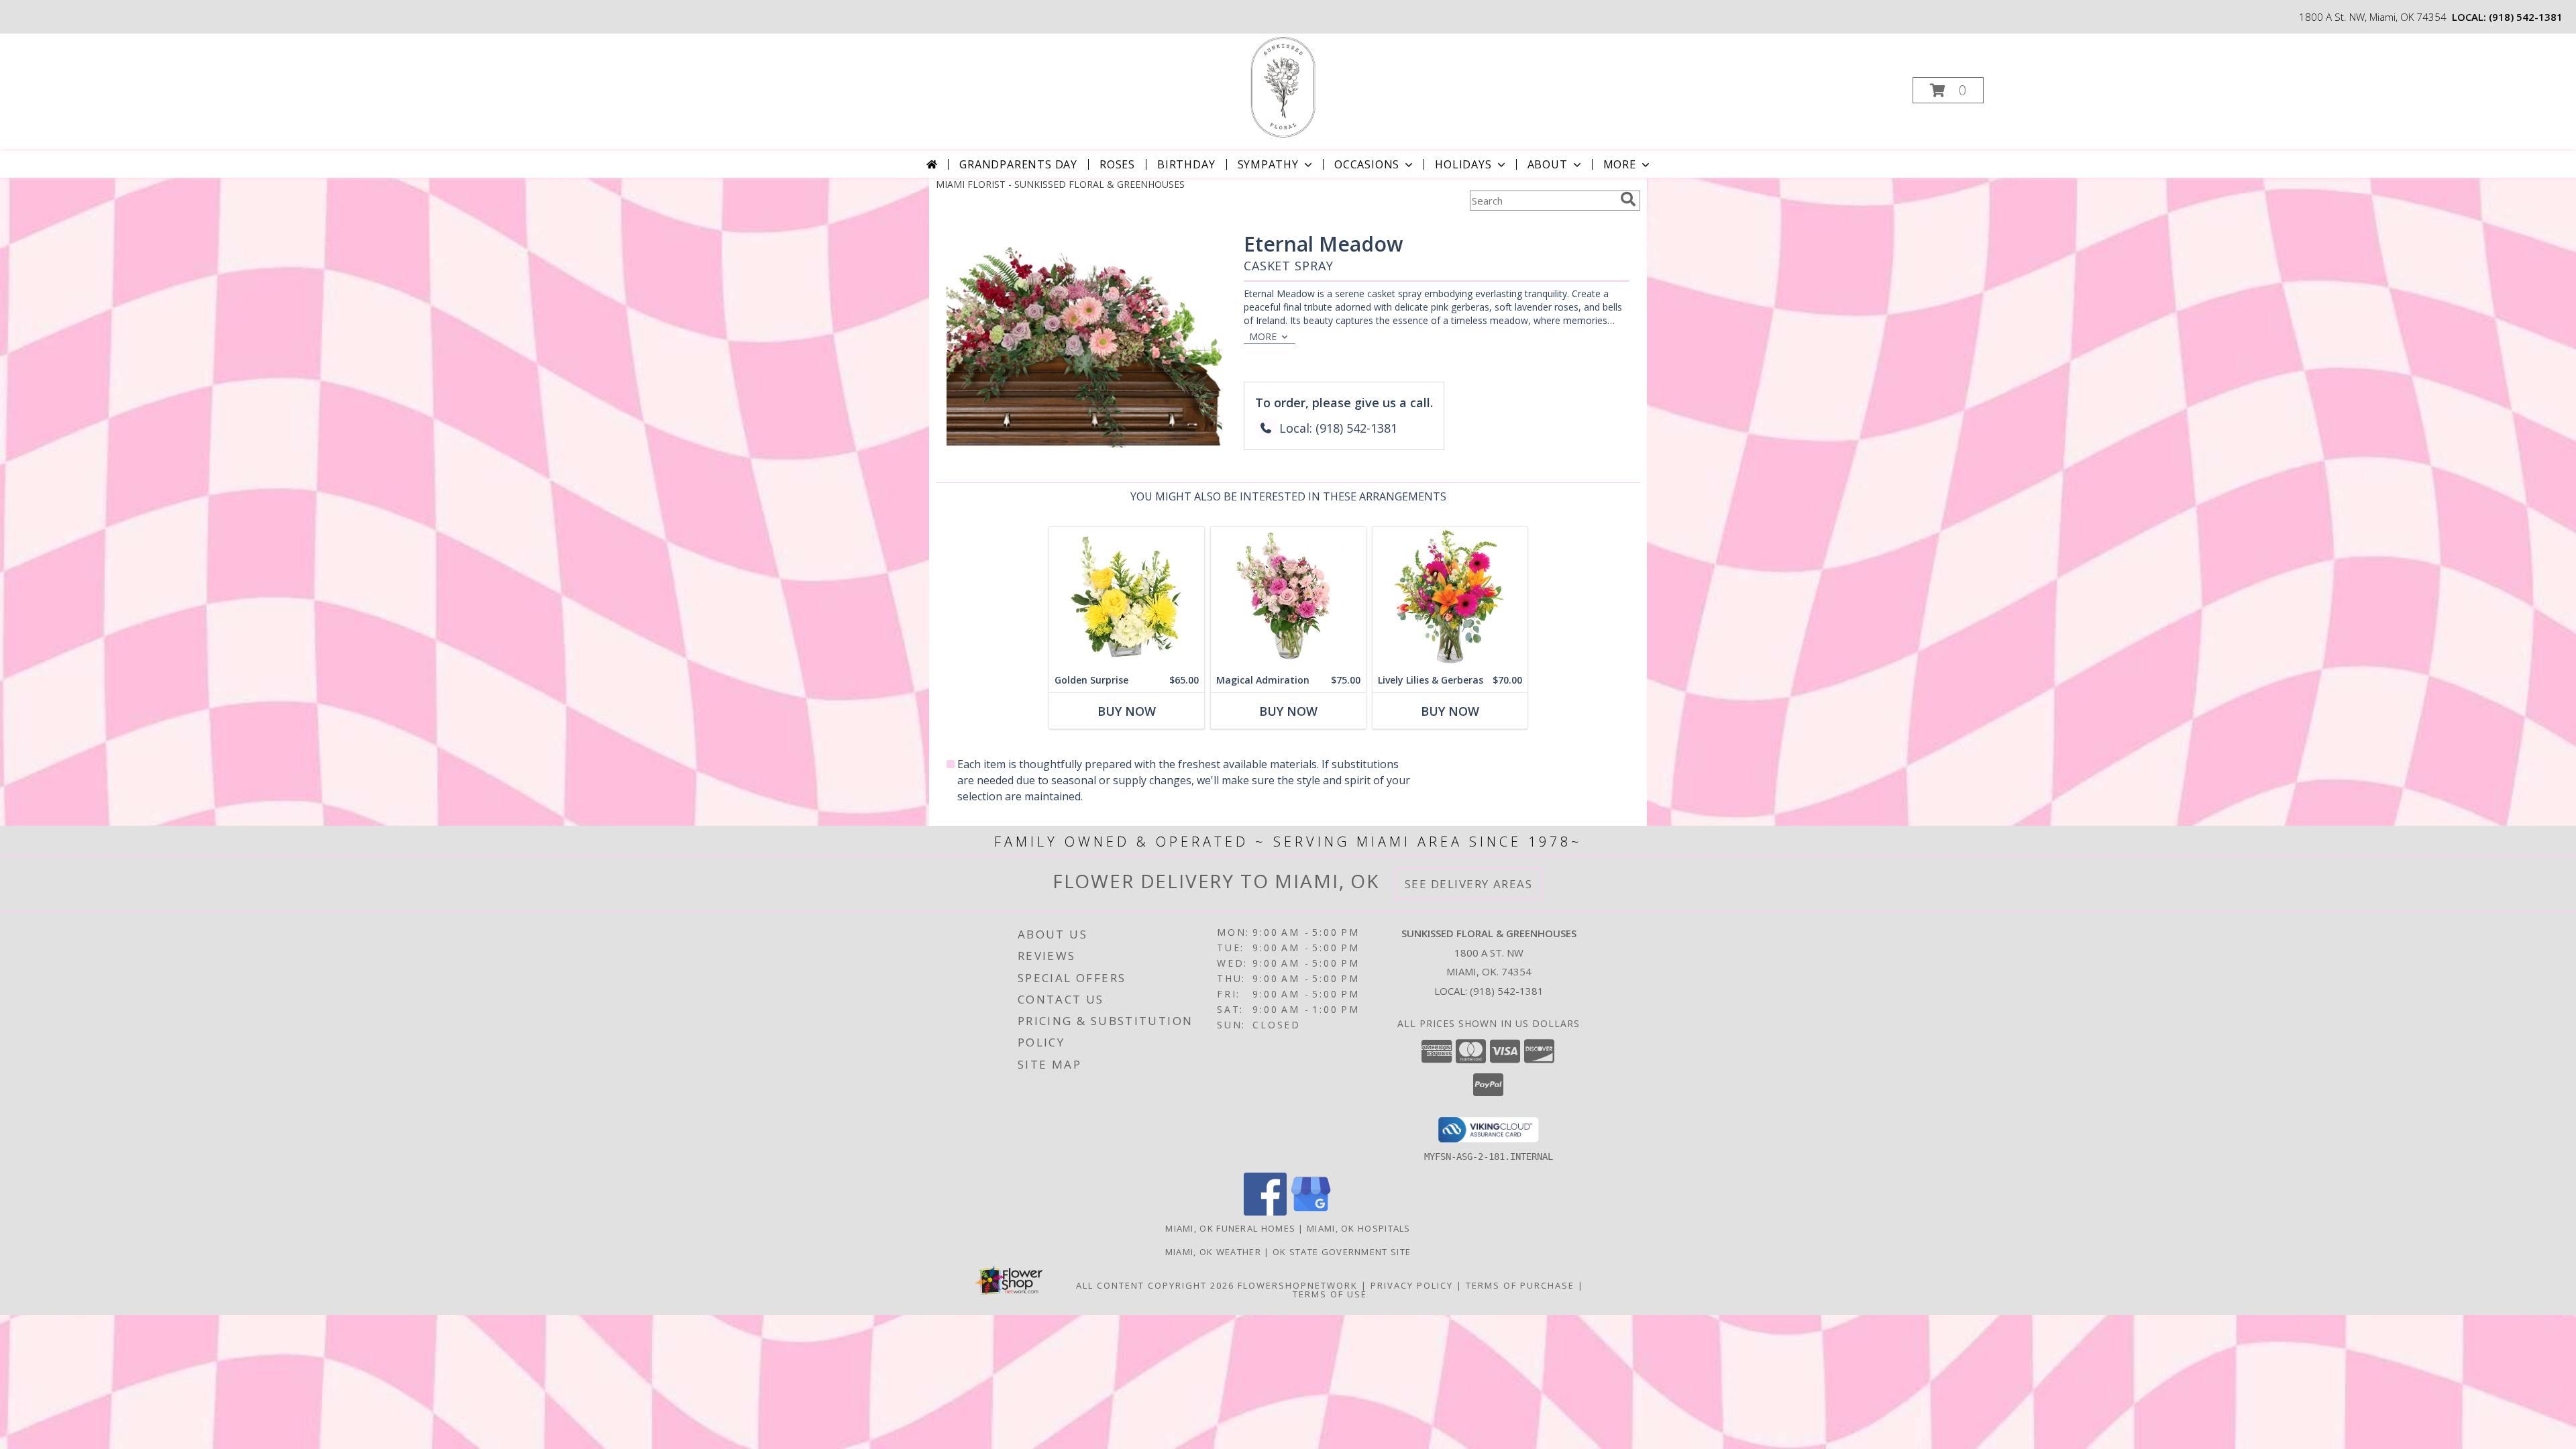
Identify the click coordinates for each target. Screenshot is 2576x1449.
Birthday (1186, 164)
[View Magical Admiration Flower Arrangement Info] (1288, 597)
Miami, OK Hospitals (1359, 1228)
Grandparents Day (1018, 164)
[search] (1628, 199)
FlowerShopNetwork (1298, 1285)
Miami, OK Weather (1213, 1252)
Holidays (1463, 164)
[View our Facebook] (1265, 1212)
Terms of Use (1330, 1294)
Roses (1117, 164)
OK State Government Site (1342, 1252)
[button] (1948, 90)
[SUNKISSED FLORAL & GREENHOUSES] (1287, 86)
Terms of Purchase (1520, 1285)
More (1620, 164)
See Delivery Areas (1469, 884)
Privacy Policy (1412, 1285)
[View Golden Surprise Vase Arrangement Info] (1127, 597)
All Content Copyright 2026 (1155, 1285)
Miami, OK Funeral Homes (1230, 1228)
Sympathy (1268, 164)
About (1548, 164)
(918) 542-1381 (2526, 17)
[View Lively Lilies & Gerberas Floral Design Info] (1450, 597)
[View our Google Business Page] (1311, 1212)
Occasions (1367, 164)
